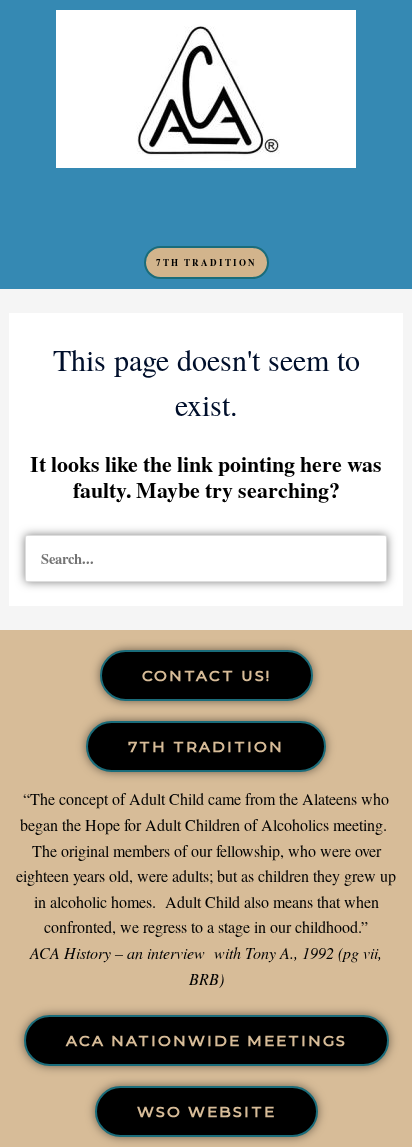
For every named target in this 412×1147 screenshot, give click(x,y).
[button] (206, 207)
